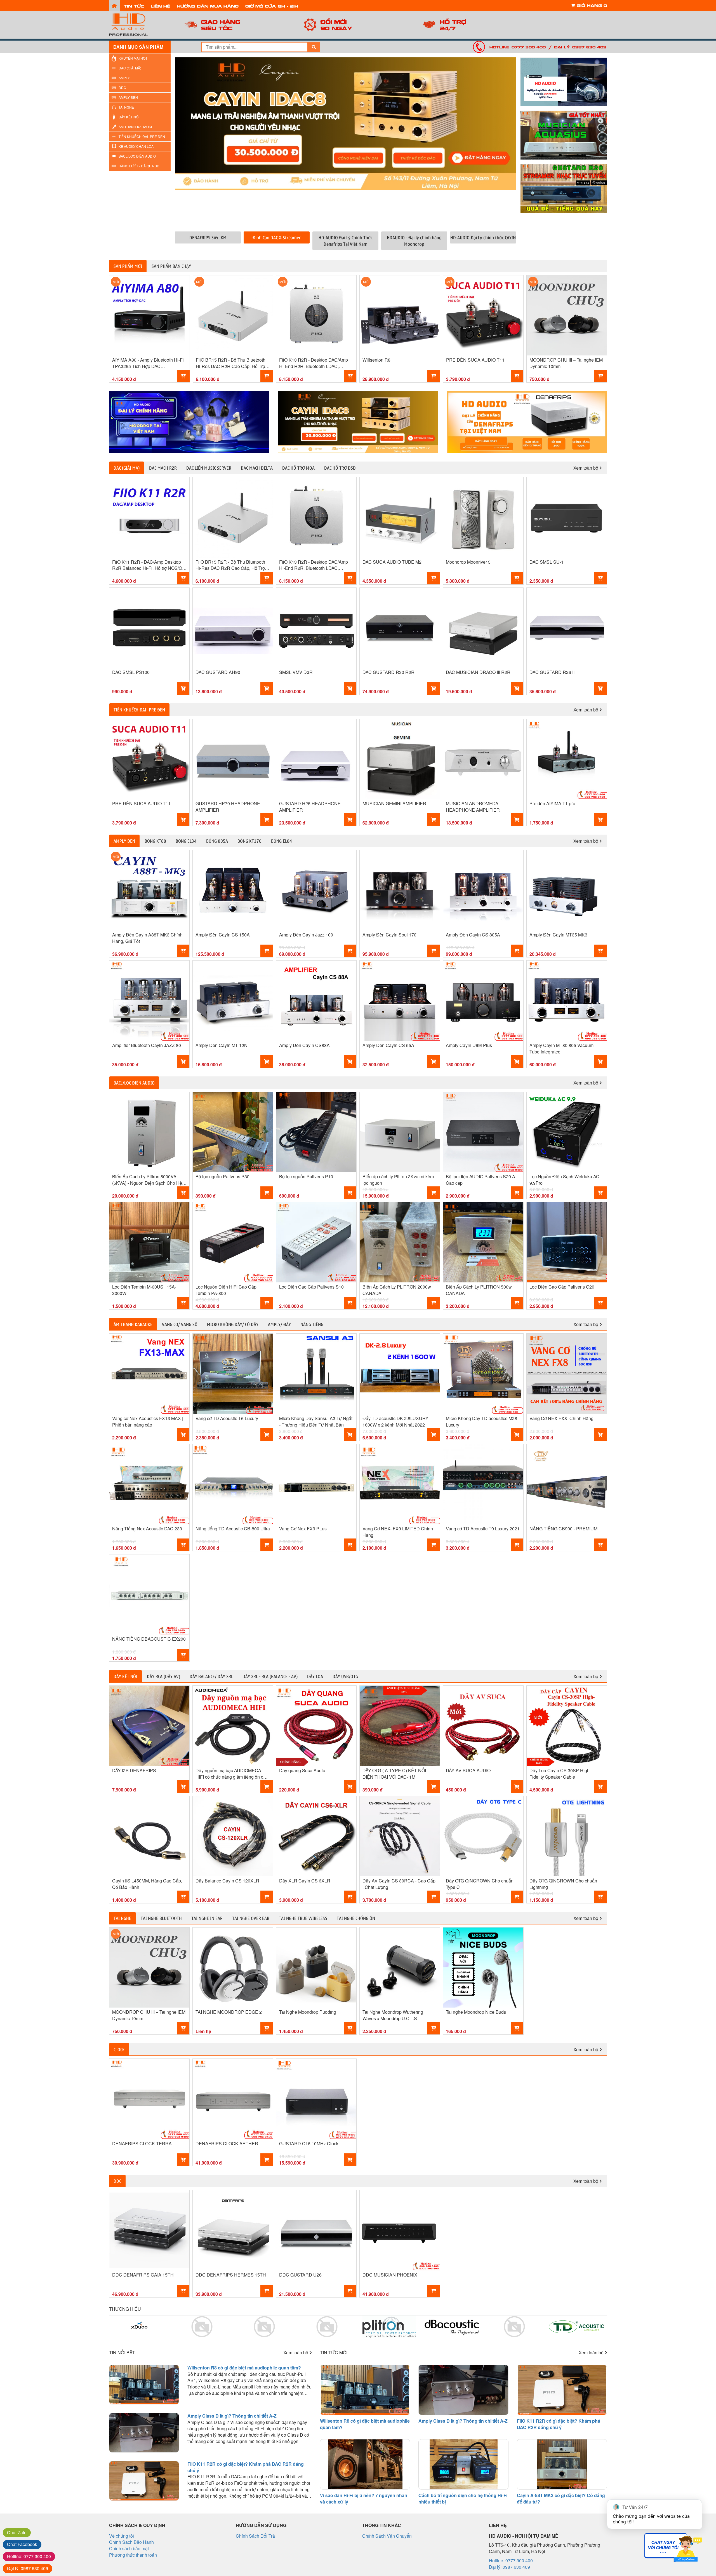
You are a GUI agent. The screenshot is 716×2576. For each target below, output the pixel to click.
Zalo (17, 2532)
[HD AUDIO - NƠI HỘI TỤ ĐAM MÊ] (140, 25)
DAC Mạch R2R (163, 468)
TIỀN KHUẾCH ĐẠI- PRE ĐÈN (142, 136)
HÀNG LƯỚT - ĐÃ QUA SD (139, 166)
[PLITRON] (327, 2327)
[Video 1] (564, 82)
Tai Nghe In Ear (207, 1918)
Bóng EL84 (282, 841)
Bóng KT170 (249, 841)
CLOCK (119, 2049)
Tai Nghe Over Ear (251, 1918)
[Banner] (189, 422)
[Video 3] (564, 188)
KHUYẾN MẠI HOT (133, 58)
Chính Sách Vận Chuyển (387, 2536)
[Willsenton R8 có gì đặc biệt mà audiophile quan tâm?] (144, 2385)
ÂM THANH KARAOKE (136, 127)
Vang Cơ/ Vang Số (180, 1324)
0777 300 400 (29, 2556)
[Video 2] (564, 135)
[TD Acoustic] (514, 2327)
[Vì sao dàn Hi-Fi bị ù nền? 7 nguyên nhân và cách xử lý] (365, 2464)
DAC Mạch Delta (257, 468)
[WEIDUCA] (202, 2327)
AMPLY (124, 78)
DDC (122, 87)
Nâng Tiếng (312, 1324)
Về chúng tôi (122, 2536)
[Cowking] (264, 2327)
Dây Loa (315, 1676)
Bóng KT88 (155, 841)
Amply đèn (124, 841)
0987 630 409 (28, 2568)
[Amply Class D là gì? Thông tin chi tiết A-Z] (144, 2433)
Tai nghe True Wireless (303, 1918)
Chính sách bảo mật (129, 2548)
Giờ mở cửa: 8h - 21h (272, 6)
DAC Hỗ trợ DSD (340, 468)
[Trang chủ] (114, 5)
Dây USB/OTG (345, 1676)
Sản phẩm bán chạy (171, 266)
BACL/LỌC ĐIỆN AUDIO (137, 156)
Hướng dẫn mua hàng (208, 6)
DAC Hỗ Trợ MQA (298, 468)
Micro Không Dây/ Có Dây (233, 1324)
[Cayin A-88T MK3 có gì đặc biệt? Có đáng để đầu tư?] (562, 2464)
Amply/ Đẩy (279, 1324)
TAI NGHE (126, 107)
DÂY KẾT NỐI (129, 117)
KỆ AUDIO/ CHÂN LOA (136, 146)
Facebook (22, 2544)
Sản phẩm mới (128, 266)
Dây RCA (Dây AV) (163, 1676)
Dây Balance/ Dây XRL (211, 1676)
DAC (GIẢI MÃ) (130, 68)
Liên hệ (160, 6)
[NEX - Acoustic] (577, 2327)
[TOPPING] (527, 422)
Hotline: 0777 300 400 (518, 47)
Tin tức (134, 6)
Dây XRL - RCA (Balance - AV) (270, 1676)
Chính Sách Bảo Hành (131, 2542)
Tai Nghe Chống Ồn (356, 1918)
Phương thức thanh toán (133, 2555)
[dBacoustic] (389, 2327)
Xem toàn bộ (586, 468)
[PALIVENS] (139, 2327)
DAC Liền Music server (209, 468)
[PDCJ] (452, 2327)
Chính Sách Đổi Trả (255, 2536)
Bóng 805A (217, 841)
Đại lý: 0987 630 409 (580, 47)
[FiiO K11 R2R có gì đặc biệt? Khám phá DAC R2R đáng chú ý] (144, 2481)
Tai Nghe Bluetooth (161, 1918)
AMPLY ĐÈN (128, 97)
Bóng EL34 (186, 841)
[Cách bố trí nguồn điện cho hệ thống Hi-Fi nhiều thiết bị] (463, 2464)
